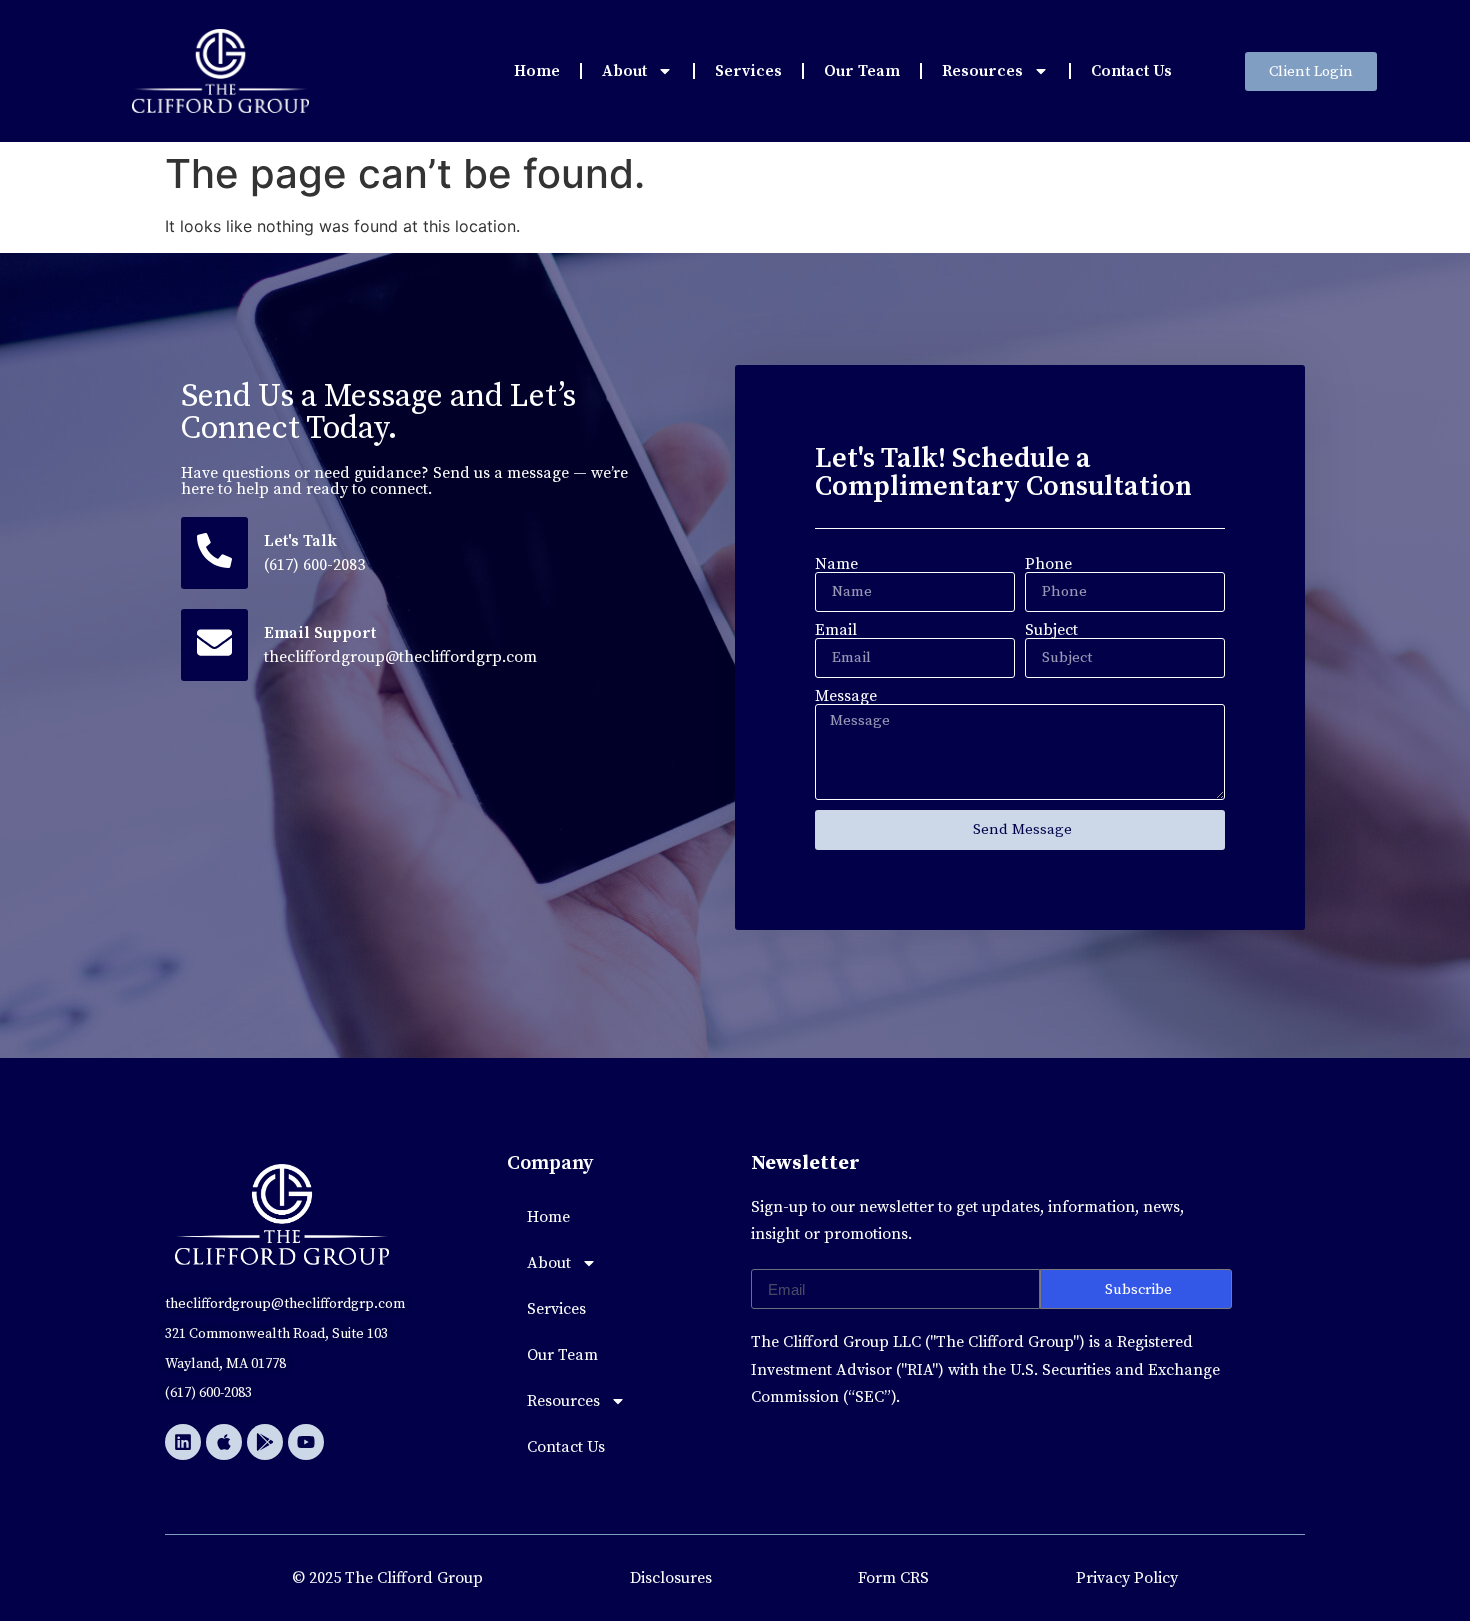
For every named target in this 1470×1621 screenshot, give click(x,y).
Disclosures (671, 1578)
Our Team (862, 71)
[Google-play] (265, 1442)
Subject (1051, 630)
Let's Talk (300, 541)
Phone (1048, 564)
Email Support (320, 633)
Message (846, 696)
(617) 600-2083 (314, 565)
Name (836, 564)
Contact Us (1131, 71)
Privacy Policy (1127, 1578)
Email (836, 630)
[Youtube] (306, 1442)
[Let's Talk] (214, 553)
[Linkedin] (183, 1442)
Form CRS (893, 1578)
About (624, 71)
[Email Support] (214, 645)
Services (748, 71)
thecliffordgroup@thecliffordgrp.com (400, 657)
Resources (982, 71)
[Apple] (224, 1442)
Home (537, 71)
